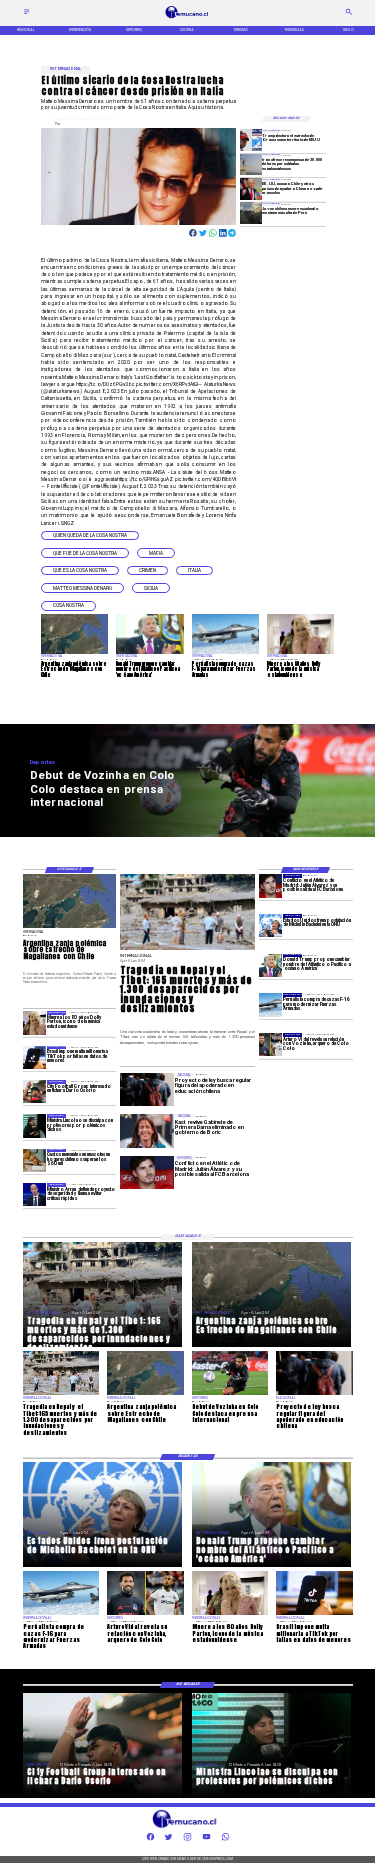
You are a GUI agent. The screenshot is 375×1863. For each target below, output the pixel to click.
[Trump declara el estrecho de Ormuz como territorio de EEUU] (251, 139)
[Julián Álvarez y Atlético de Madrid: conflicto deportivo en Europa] (270, 885)
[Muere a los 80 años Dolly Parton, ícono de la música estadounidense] (34, 1022)
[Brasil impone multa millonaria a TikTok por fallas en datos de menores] (34, 1057)
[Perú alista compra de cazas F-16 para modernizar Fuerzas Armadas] (270, 1004)
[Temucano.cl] (27, 14)
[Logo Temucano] (187, 18)
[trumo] (251, 188)
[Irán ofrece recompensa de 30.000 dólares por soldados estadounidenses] (251, 164)
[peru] (251, 213)
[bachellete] (270, 925)
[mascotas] (34, 1160)
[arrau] (34, 1194)
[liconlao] (34, 1125)
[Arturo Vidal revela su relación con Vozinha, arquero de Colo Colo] (270, 1044)
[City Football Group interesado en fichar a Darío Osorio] (34, 1091)
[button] (90, 536)
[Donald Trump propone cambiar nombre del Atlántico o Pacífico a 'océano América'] (270, 965)
